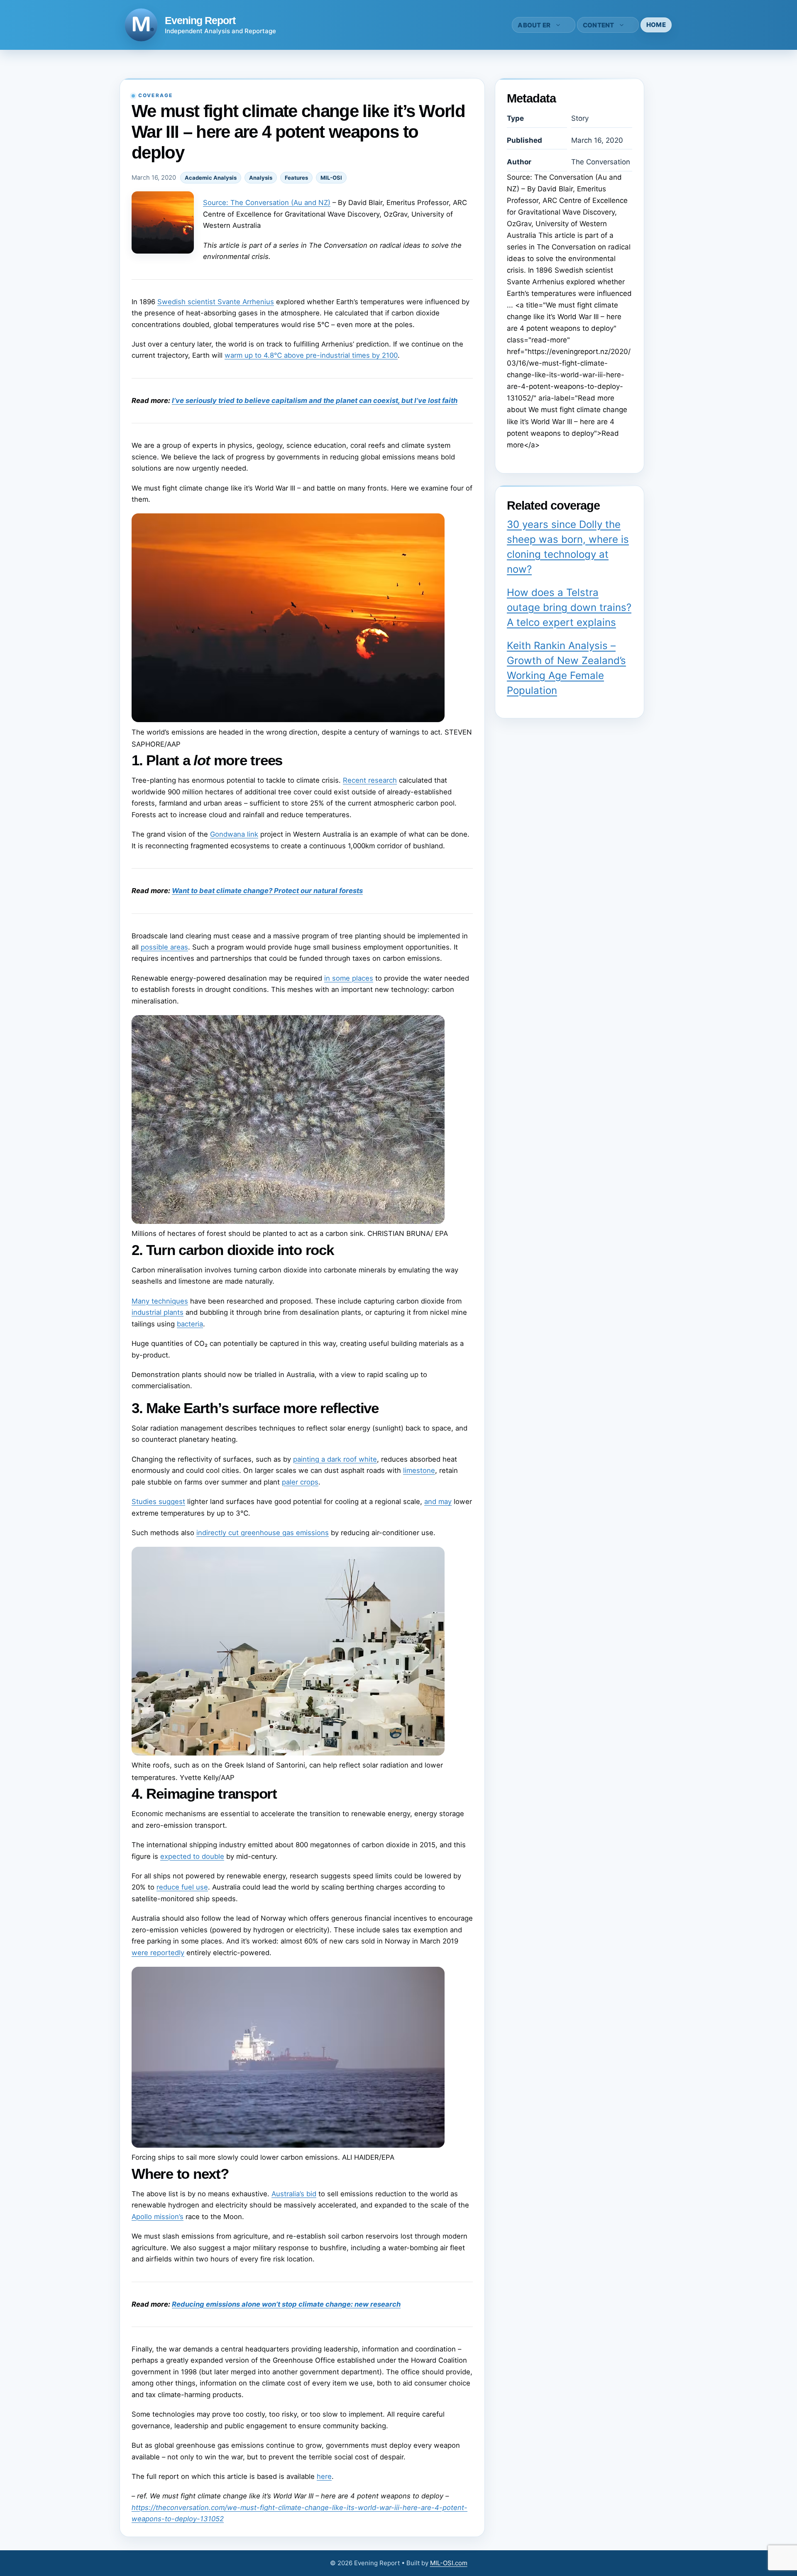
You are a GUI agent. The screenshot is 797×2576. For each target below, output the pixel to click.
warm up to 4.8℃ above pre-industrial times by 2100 (311, 355)
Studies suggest (158, 1502)
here (324, 2476)
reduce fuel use (182, 1887)
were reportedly (158, 1953)
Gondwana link (234, 834)
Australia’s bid (294, 2194)
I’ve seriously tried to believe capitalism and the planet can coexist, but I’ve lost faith (315, 400)
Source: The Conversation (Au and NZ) (267, 203)
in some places (349, 978)
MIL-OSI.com (449, 2563)
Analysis (261, 178)
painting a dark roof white (335, 1459)
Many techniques (160, 1301)
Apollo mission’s (158, 2217)
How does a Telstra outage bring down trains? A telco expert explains (569, 607)
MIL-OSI (331, 178)
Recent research (370, 780)
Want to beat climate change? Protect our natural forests (267, 891)
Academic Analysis (211, 178)
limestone (419, 1470)
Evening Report (200, 20)
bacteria (190, 1324)
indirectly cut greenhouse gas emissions (263, 1533)
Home (656, 25)
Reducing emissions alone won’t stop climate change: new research (286, 2304)
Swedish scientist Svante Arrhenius (216, 302)
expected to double (192, 1856)
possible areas (164, 947)
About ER (534, 25)
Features (296, 178)
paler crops (300, 1482)
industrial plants (158, 1312)
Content (599, 25)
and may (438, 1502)
